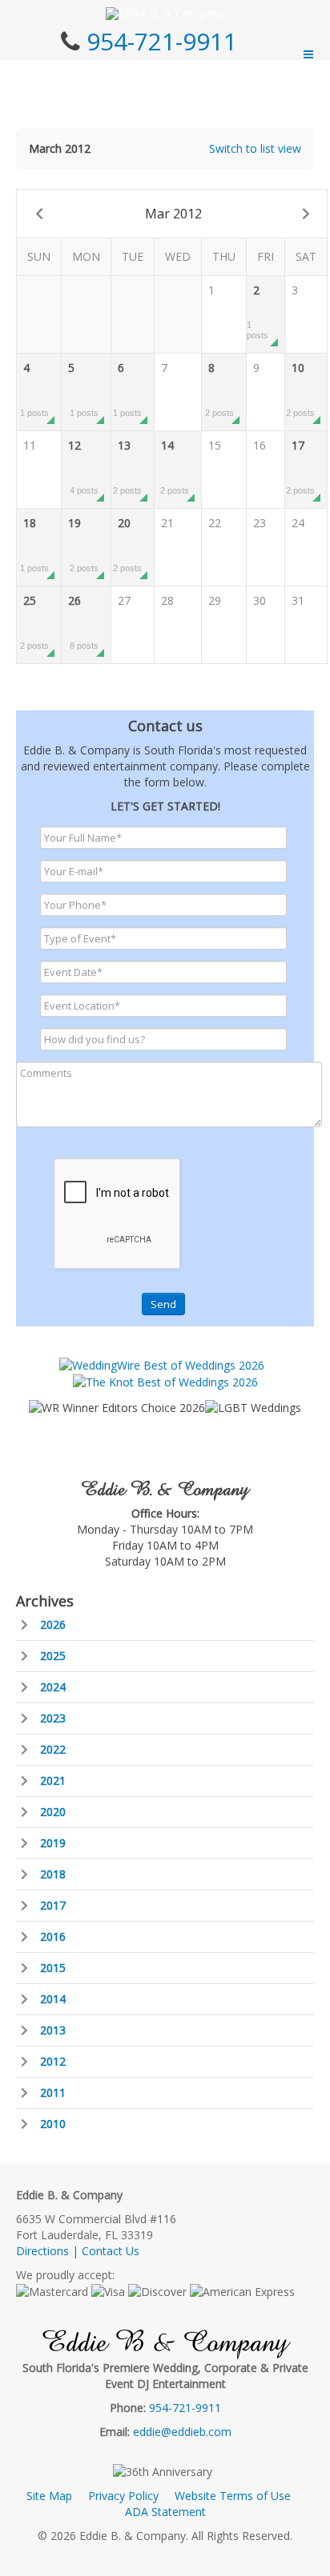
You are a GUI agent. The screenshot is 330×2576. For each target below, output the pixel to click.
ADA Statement (165, 2512)
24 (298, 523)
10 (300, 389)
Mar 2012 (173, 214)
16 (260, 445)
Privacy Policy (123, 2496)
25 (34, 622)
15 (215, 445)
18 (34, 544)
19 (83, 544)
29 (215, 600)
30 (260, 600)
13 (127, 466)
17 (300, 466)
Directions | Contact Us (78, 2251)
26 (83, 622)
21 (167, 523)
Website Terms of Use (233, 2496)
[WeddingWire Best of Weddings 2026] (162, 1364)
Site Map (49, 2496)
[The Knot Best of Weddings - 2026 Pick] (165, 1381)
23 (260, 523)
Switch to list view (255, 148)
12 (83, 466)
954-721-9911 (162, 41)
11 (30, 445)
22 (215, 523)
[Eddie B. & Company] (165, 14)
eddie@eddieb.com (182, 2432)
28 (167, 600)
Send (163, 1304)
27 (124, 600)
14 (175, 466)
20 (127, 544)
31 (298, 600)
